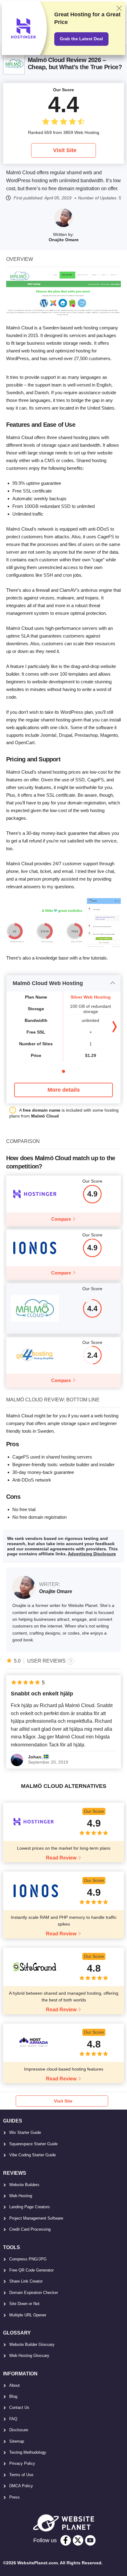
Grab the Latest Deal (81, 39)
